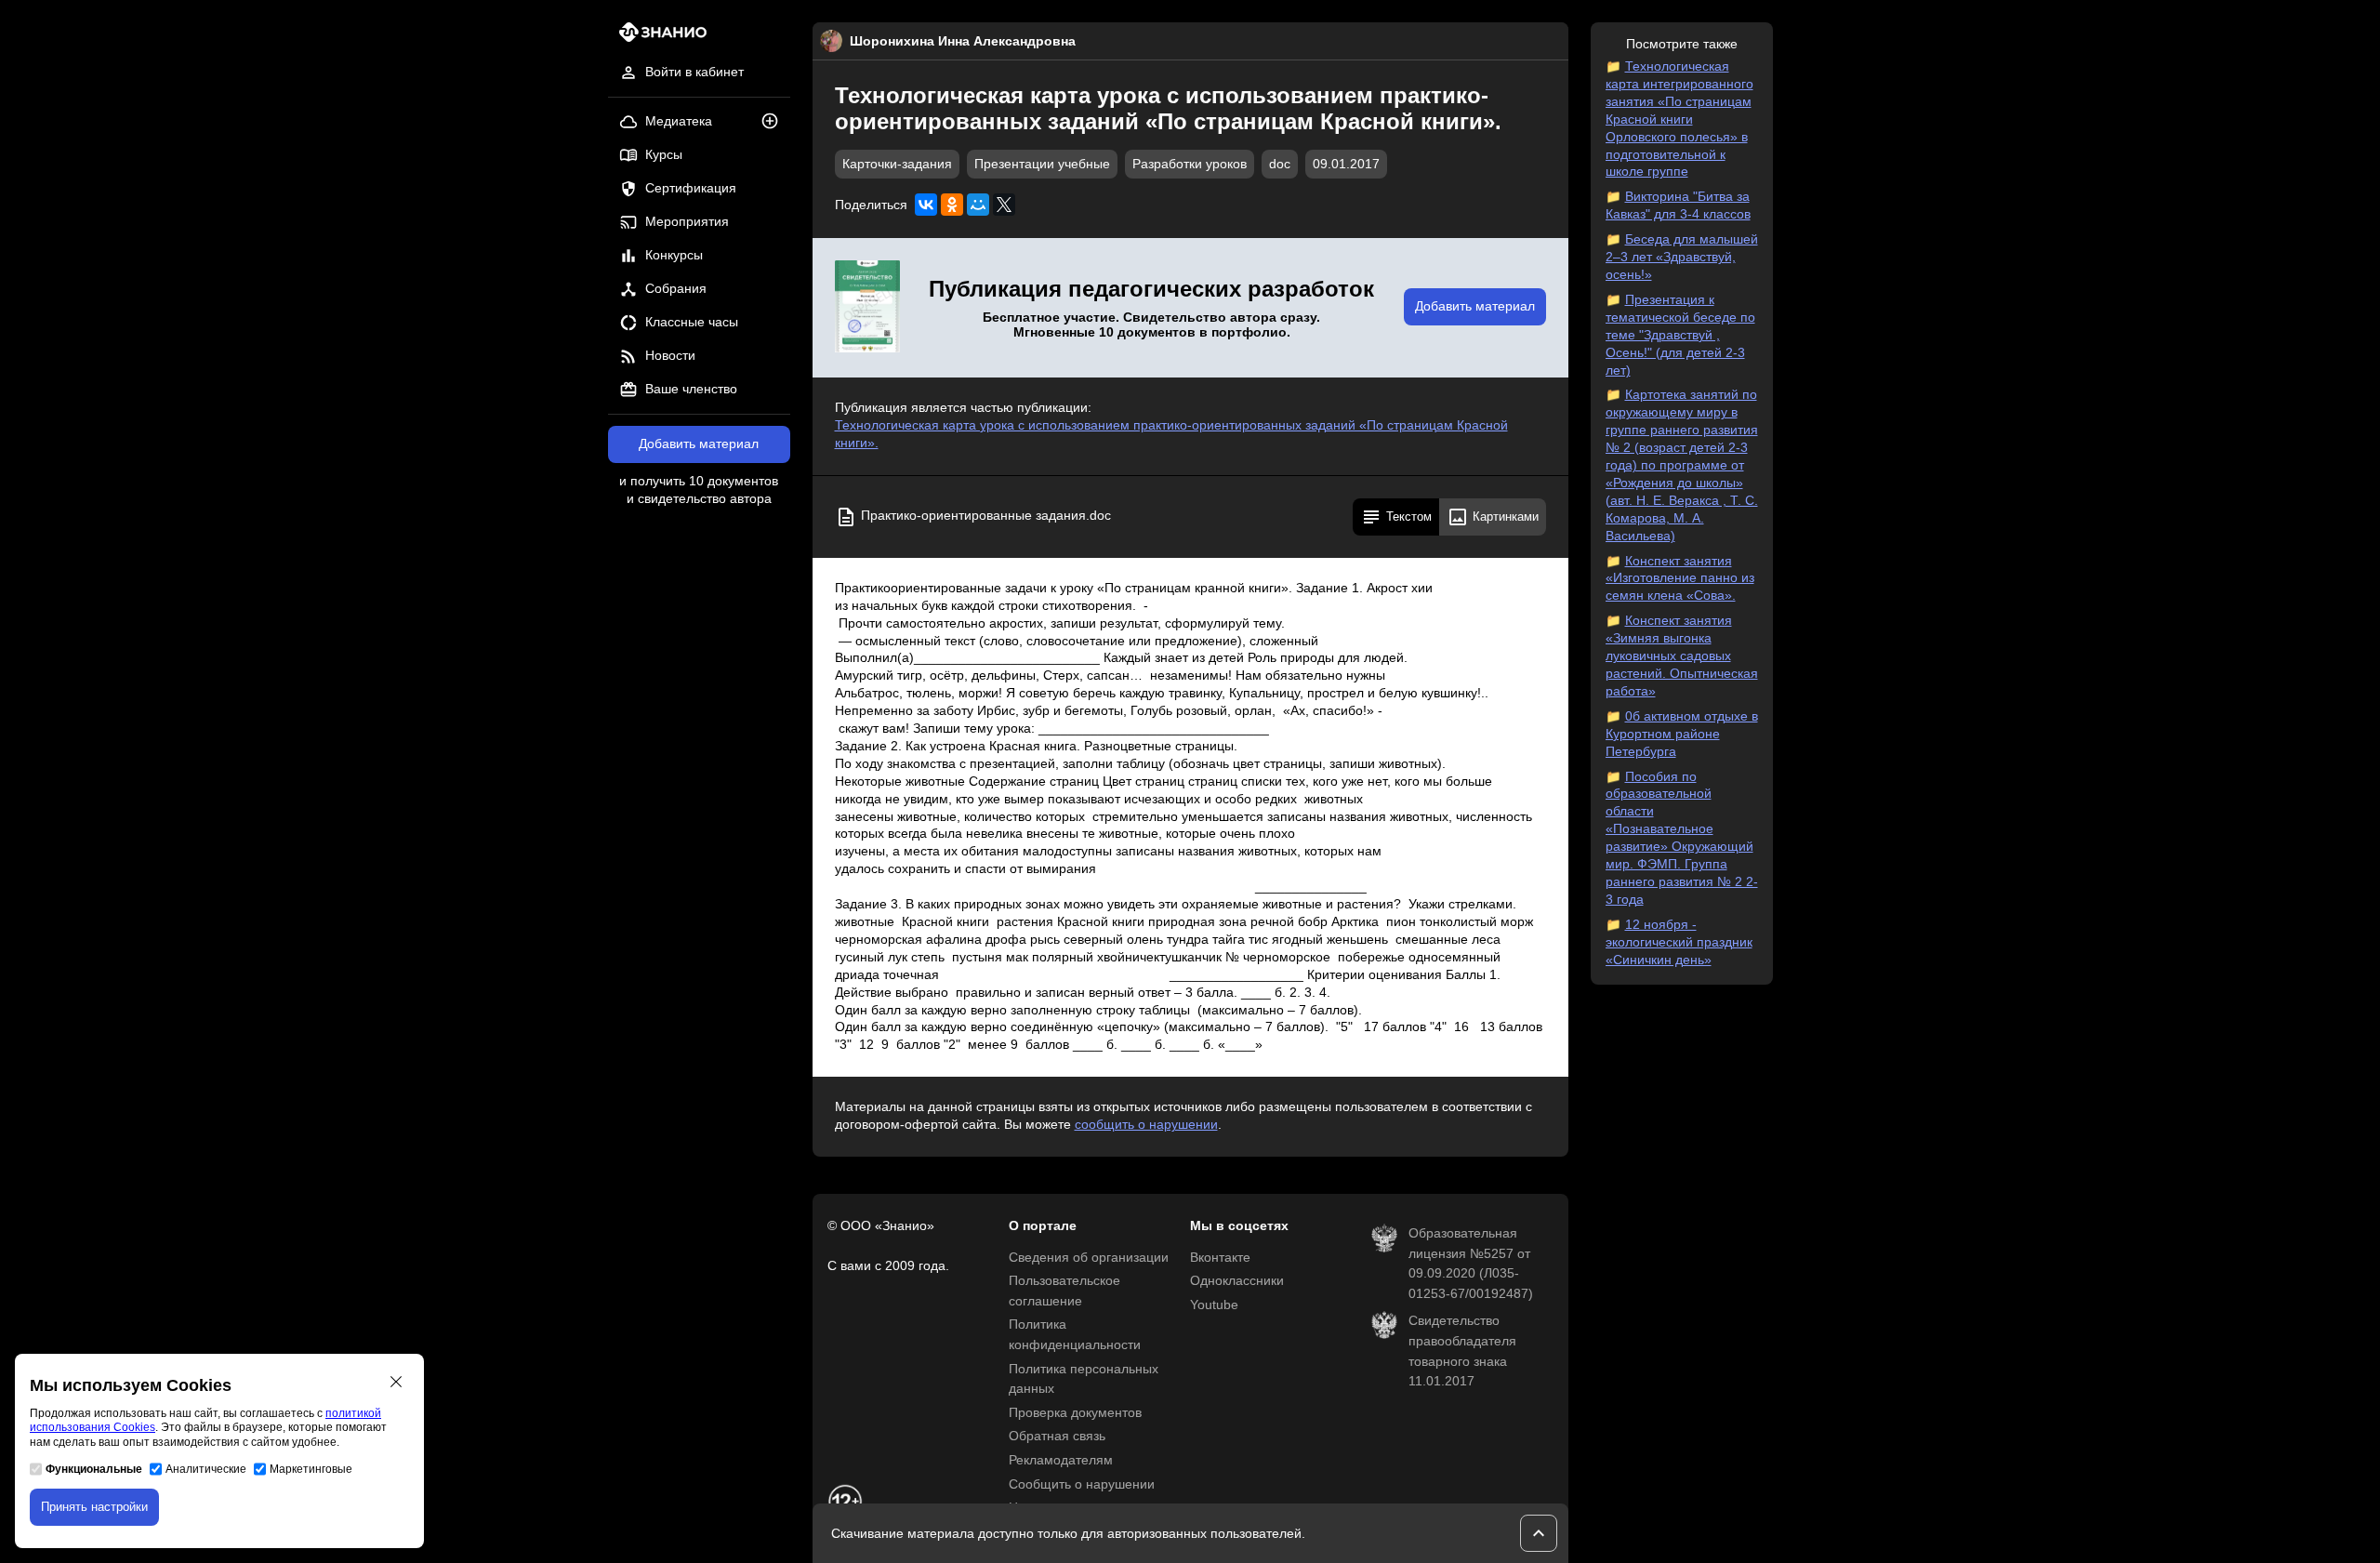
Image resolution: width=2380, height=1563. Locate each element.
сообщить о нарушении (1146, 1125)
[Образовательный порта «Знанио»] (658, 38)
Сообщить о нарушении (1082, 1484)
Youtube (1214, 1305)
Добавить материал (699, 444)
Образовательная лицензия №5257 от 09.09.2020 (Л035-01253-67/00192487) (1471, 1264)
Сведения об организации (1089, 1258)
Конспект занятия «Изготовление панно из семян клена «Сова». (1680, 579)
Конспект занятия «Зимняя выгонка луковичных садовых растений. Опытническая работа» (1682, 656)
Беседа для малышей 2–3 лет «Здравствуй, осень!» (1682, 257)
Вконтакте (1220, 1258)
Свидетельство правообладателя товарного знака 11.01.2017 (1462, 1351)
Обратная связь (1057, 1436)
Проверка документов (1075, 1413)
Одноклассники (1237, 1281)
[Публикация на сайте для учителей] (867, 308)
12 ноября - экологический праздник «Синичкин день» (1679, 942)
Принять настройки (94, 1507)
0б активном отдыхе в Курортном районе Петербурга (1682, 734)
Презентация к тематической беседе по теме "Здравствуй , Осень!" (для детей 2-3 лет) (1680, 335)
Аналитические (206, 1469)
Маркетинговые (311, 1469)
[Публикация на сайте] (775, 122)
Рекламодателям (1061, 1460)
